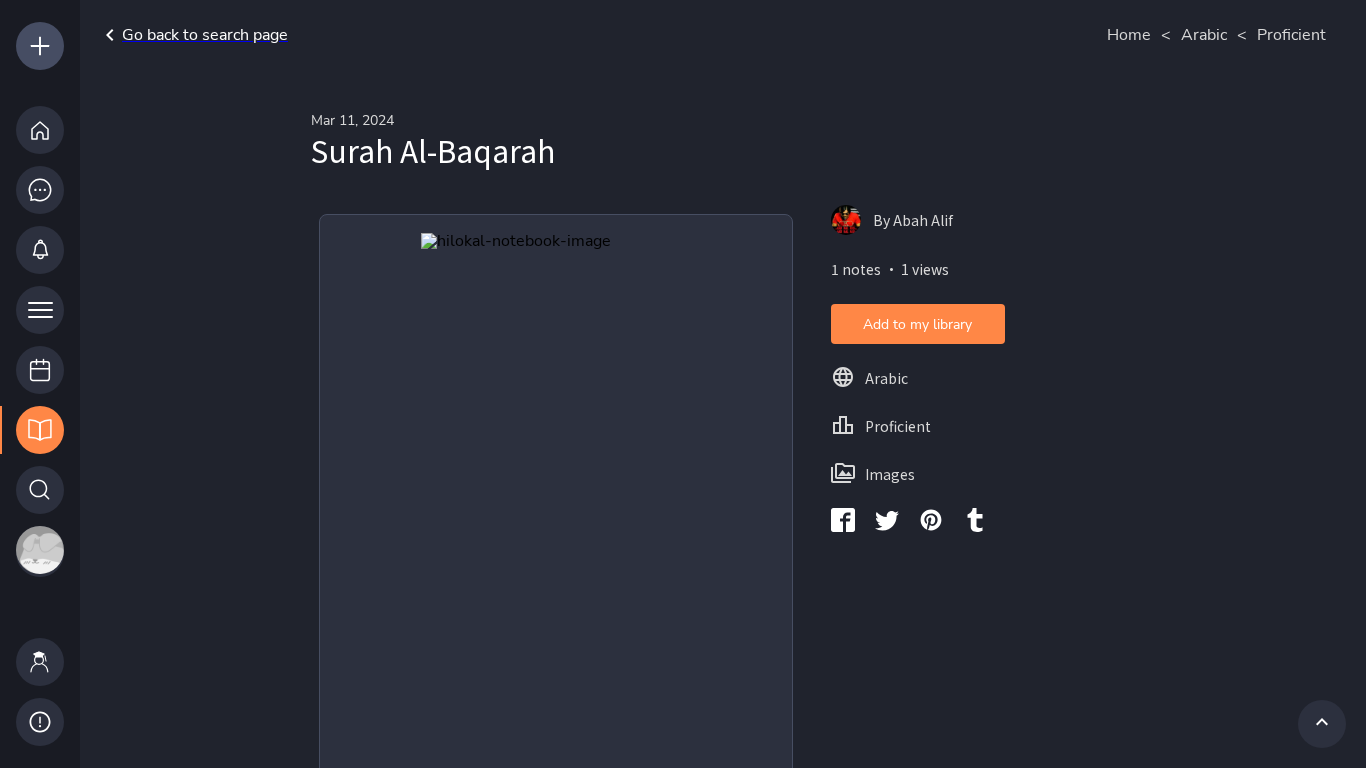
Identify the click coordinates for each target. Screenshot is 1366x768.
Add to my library (917, 324)
